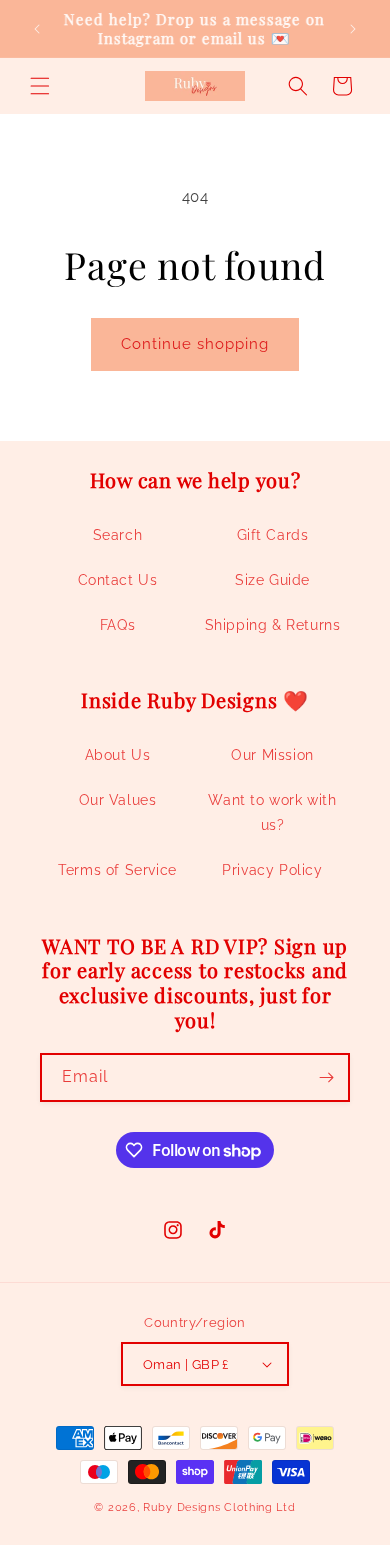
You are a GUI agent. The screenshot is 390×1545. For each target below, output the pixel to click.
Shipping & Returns (273, 625)
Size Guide (272, 580)
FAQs (117, 625)
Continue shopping (195, 344)
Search (118, 535)
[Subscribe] (326, 1077)
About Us (118, 755)
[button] (40, 86)
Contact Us (118, 580)
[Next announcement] (353, 29)
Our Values (118, 800)
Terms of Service (117, 870)
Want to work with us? (272, 812)
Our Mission (272, 755)
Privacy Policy (272, 870)
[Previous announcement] (37, 29)
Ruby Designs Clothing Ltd (219, 1507)
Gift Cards (273, 535)
